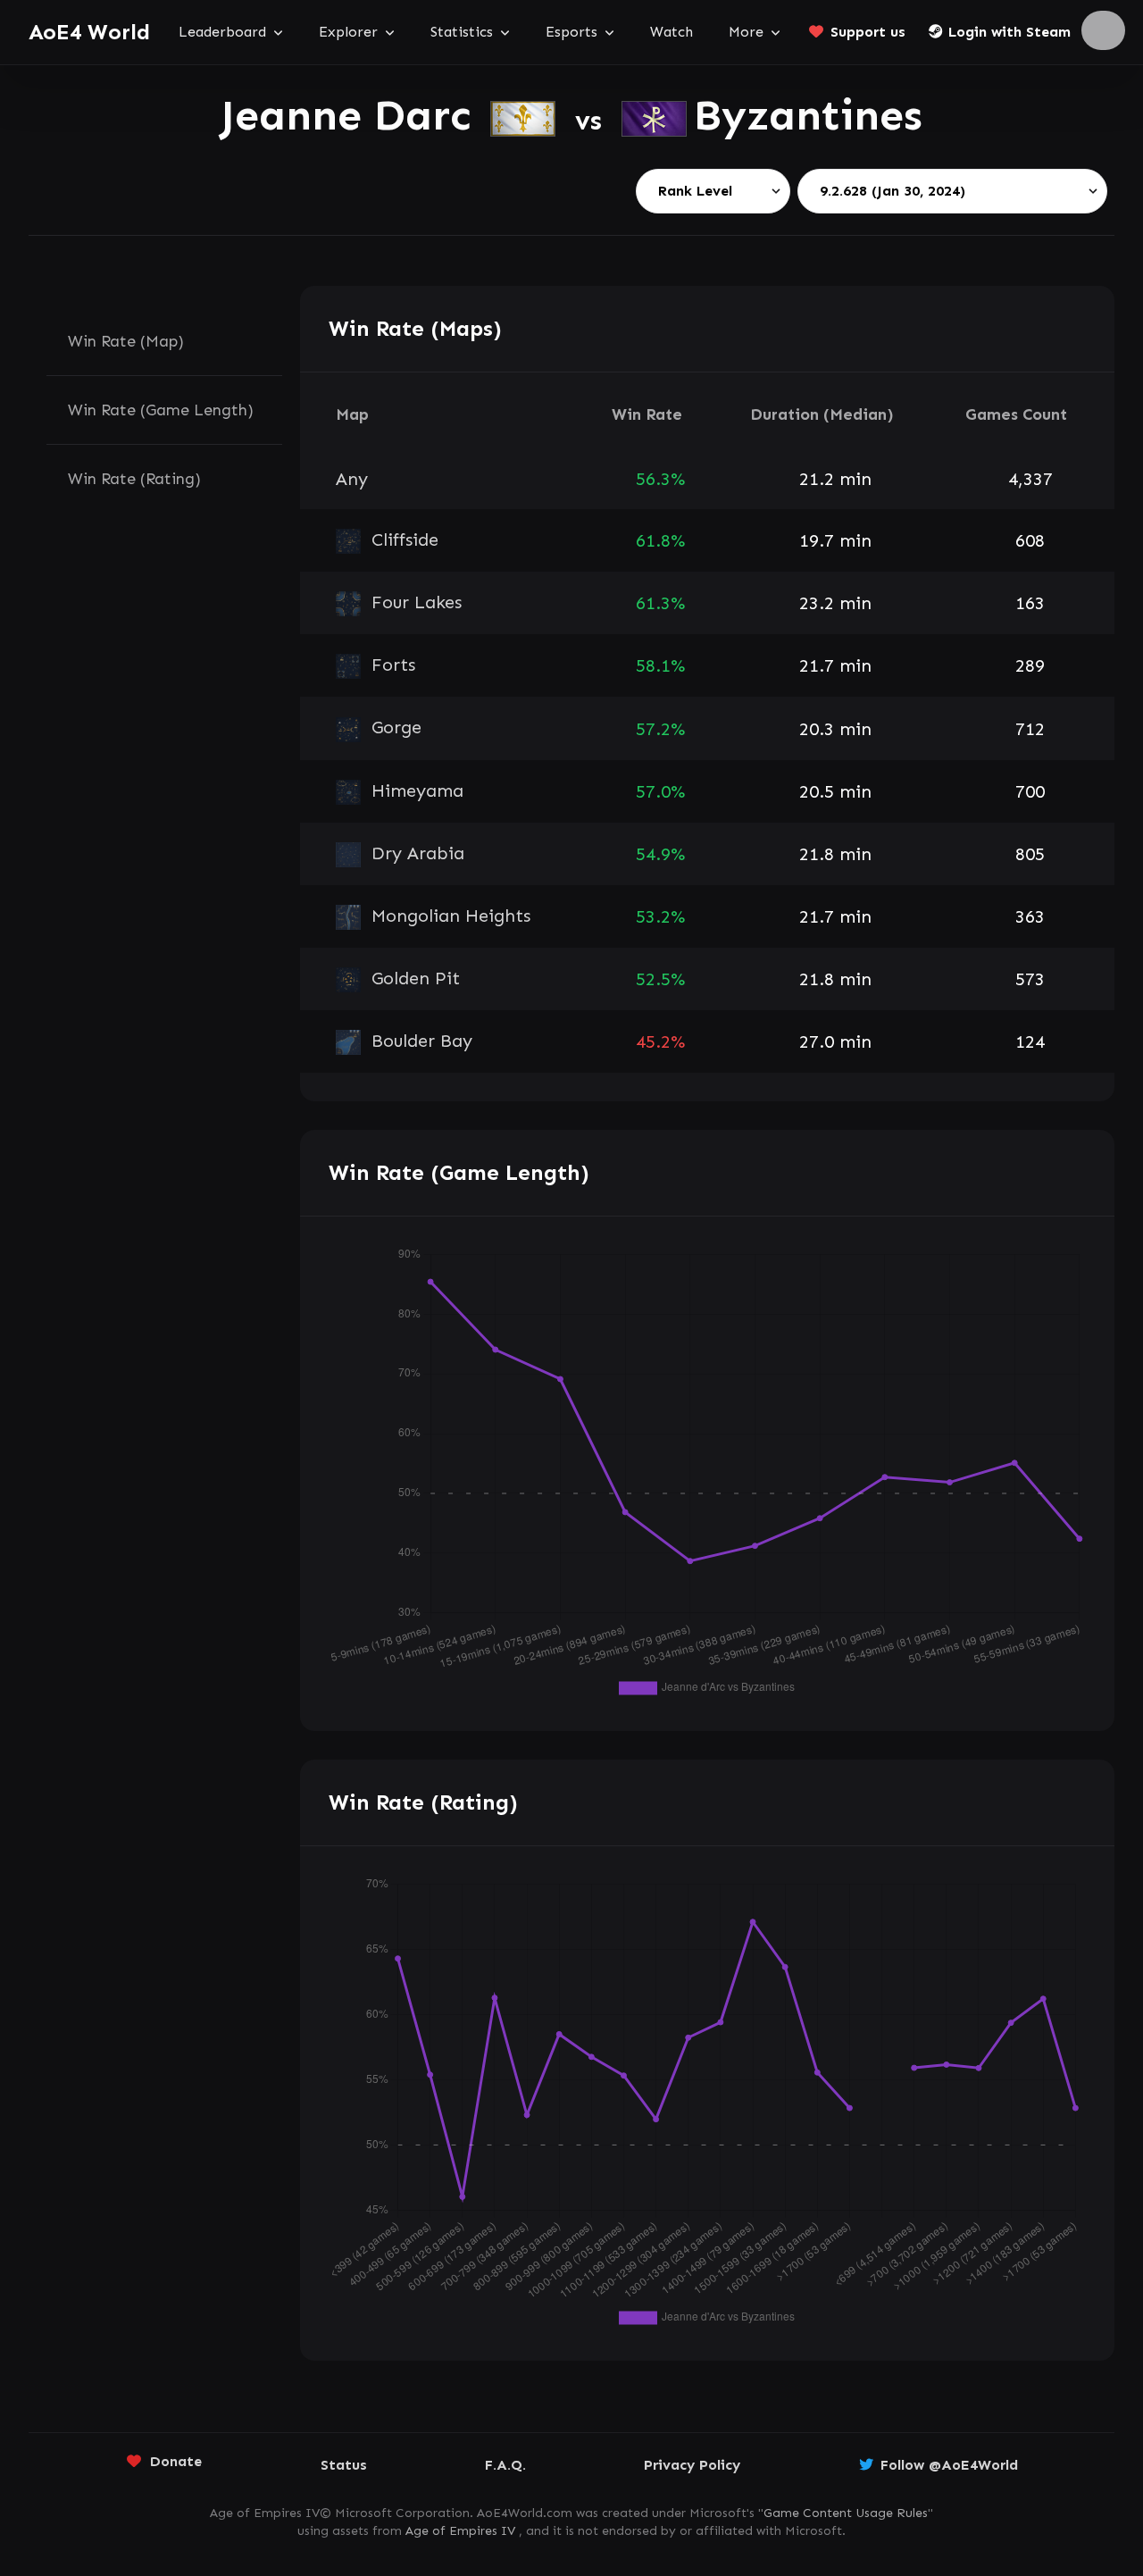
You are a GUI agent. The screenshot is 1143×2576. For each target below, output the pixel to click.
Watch (672, 32)
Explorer (348, 32)
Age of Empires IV (460, 2531)
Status (344, 2465)
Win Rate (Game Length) (161, 410)
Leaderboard (222, 32)
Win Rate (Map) (126, 341)
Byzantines (808, 115)
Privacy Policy (692, 2465)
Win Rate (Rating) (134, 479)
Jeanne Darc (352, 115)
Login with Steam (1010, 32)
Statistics (462, 32)
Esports (571, 32)
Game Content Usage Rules (846, 2513)
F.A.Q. (505, 2465)
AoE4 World (89, 32)
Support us (868, 32)
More (746, 32)
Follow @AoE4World (949, 2465)
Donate (176, 2461)
